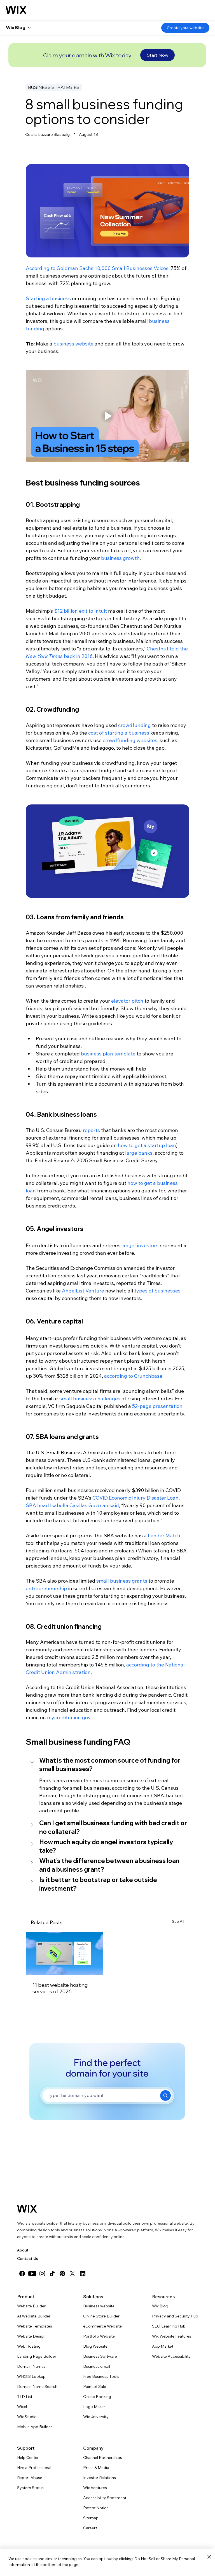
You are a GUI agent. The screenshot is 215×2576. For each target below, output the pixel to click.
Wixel (22, 2407)
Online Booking (97, 2397)
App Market (163, 2346)
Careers (90, 2528)
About (23, 2250)
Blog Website (95, 2346)
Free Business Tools (101, 2376)
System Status (30, 2488)
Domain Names (31, 2366)
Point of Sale (95, 2386)
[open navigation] (206, 10)
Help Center (28, 2457)
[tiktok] (52, 2274)
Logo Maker (94, 2407)
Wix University (96, 2417)
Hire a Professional (34, 2468)
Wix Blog (160, 2306)
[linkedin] (83, 2274)
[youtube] (32, 2274)
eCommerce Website (102, 2326)
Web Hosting (29, 2346)
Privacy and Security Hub (175, 2316)
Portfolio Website (99, 2336)
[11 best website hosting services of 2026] (64, 1953)
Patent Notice (96, 2508)
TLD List (25, 2397)
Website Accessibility (171, 2356)
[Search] (165, 2096)
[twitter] (73, 2274)
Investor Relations (100, 2478)
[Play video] (107, 416)
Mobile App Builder (35, 2427)
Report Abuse (30, 2478)
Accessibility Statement (105, 2498)
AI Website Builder (34, 2316)
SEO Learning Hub (169, 2326)
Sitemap (91, 2518)
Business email (97, 2366)
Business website (99, 2306)
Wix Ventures (95, 2488)
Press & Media (96, 2468)
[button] (107, 1765)
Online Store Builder (101, 2316)
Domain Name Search (37, 2386)
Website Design (31, 2336)
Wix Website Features (172, 2336)
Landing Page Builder (37, 2356)
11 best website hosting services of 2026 (60, 1988)
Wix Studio (27, 2417)
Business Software (100, 2356)
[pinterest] (62, 2274)
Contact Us (28, 2258)
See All (178, 1921)
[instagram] (42, 2274)
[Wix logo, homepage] (16, 10)
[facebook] (22, 2274)
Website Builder (31, 2306)
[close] (209, 2557)
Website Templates (35, 2326)
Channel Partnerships (103, 2457)
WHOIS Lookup (31, 2376)
